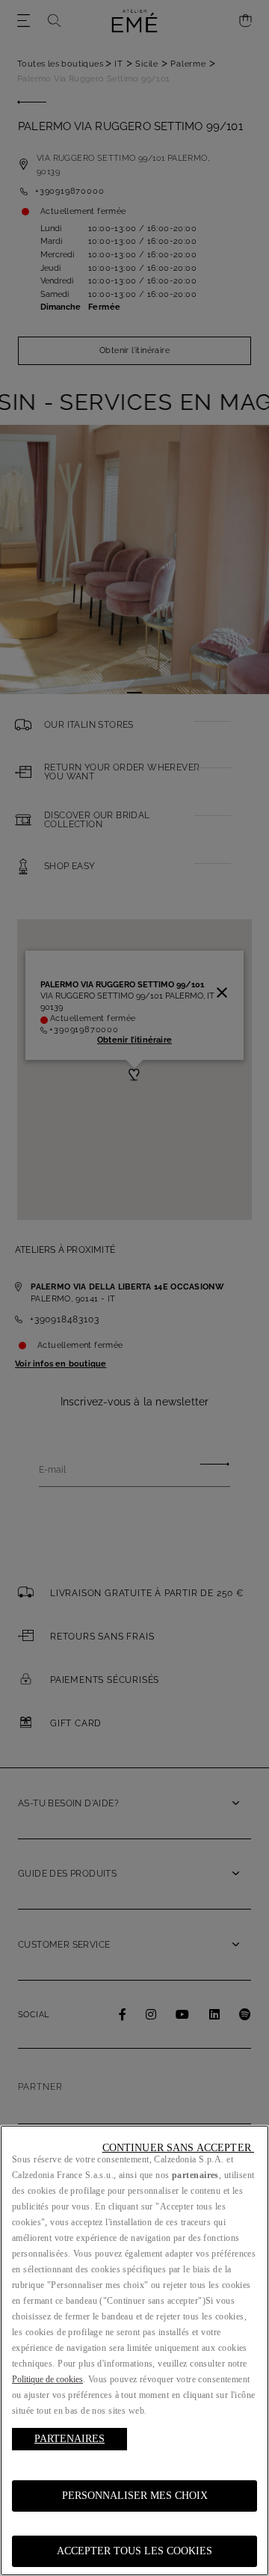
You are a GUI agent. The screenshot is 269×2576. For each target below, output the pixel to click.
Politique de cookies (47, 2379)
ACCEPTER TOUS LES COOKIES (134, 2551)
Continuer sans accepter (178, 2148)
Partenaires (69, 2439)
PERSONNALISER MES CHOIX (135, 2496)
